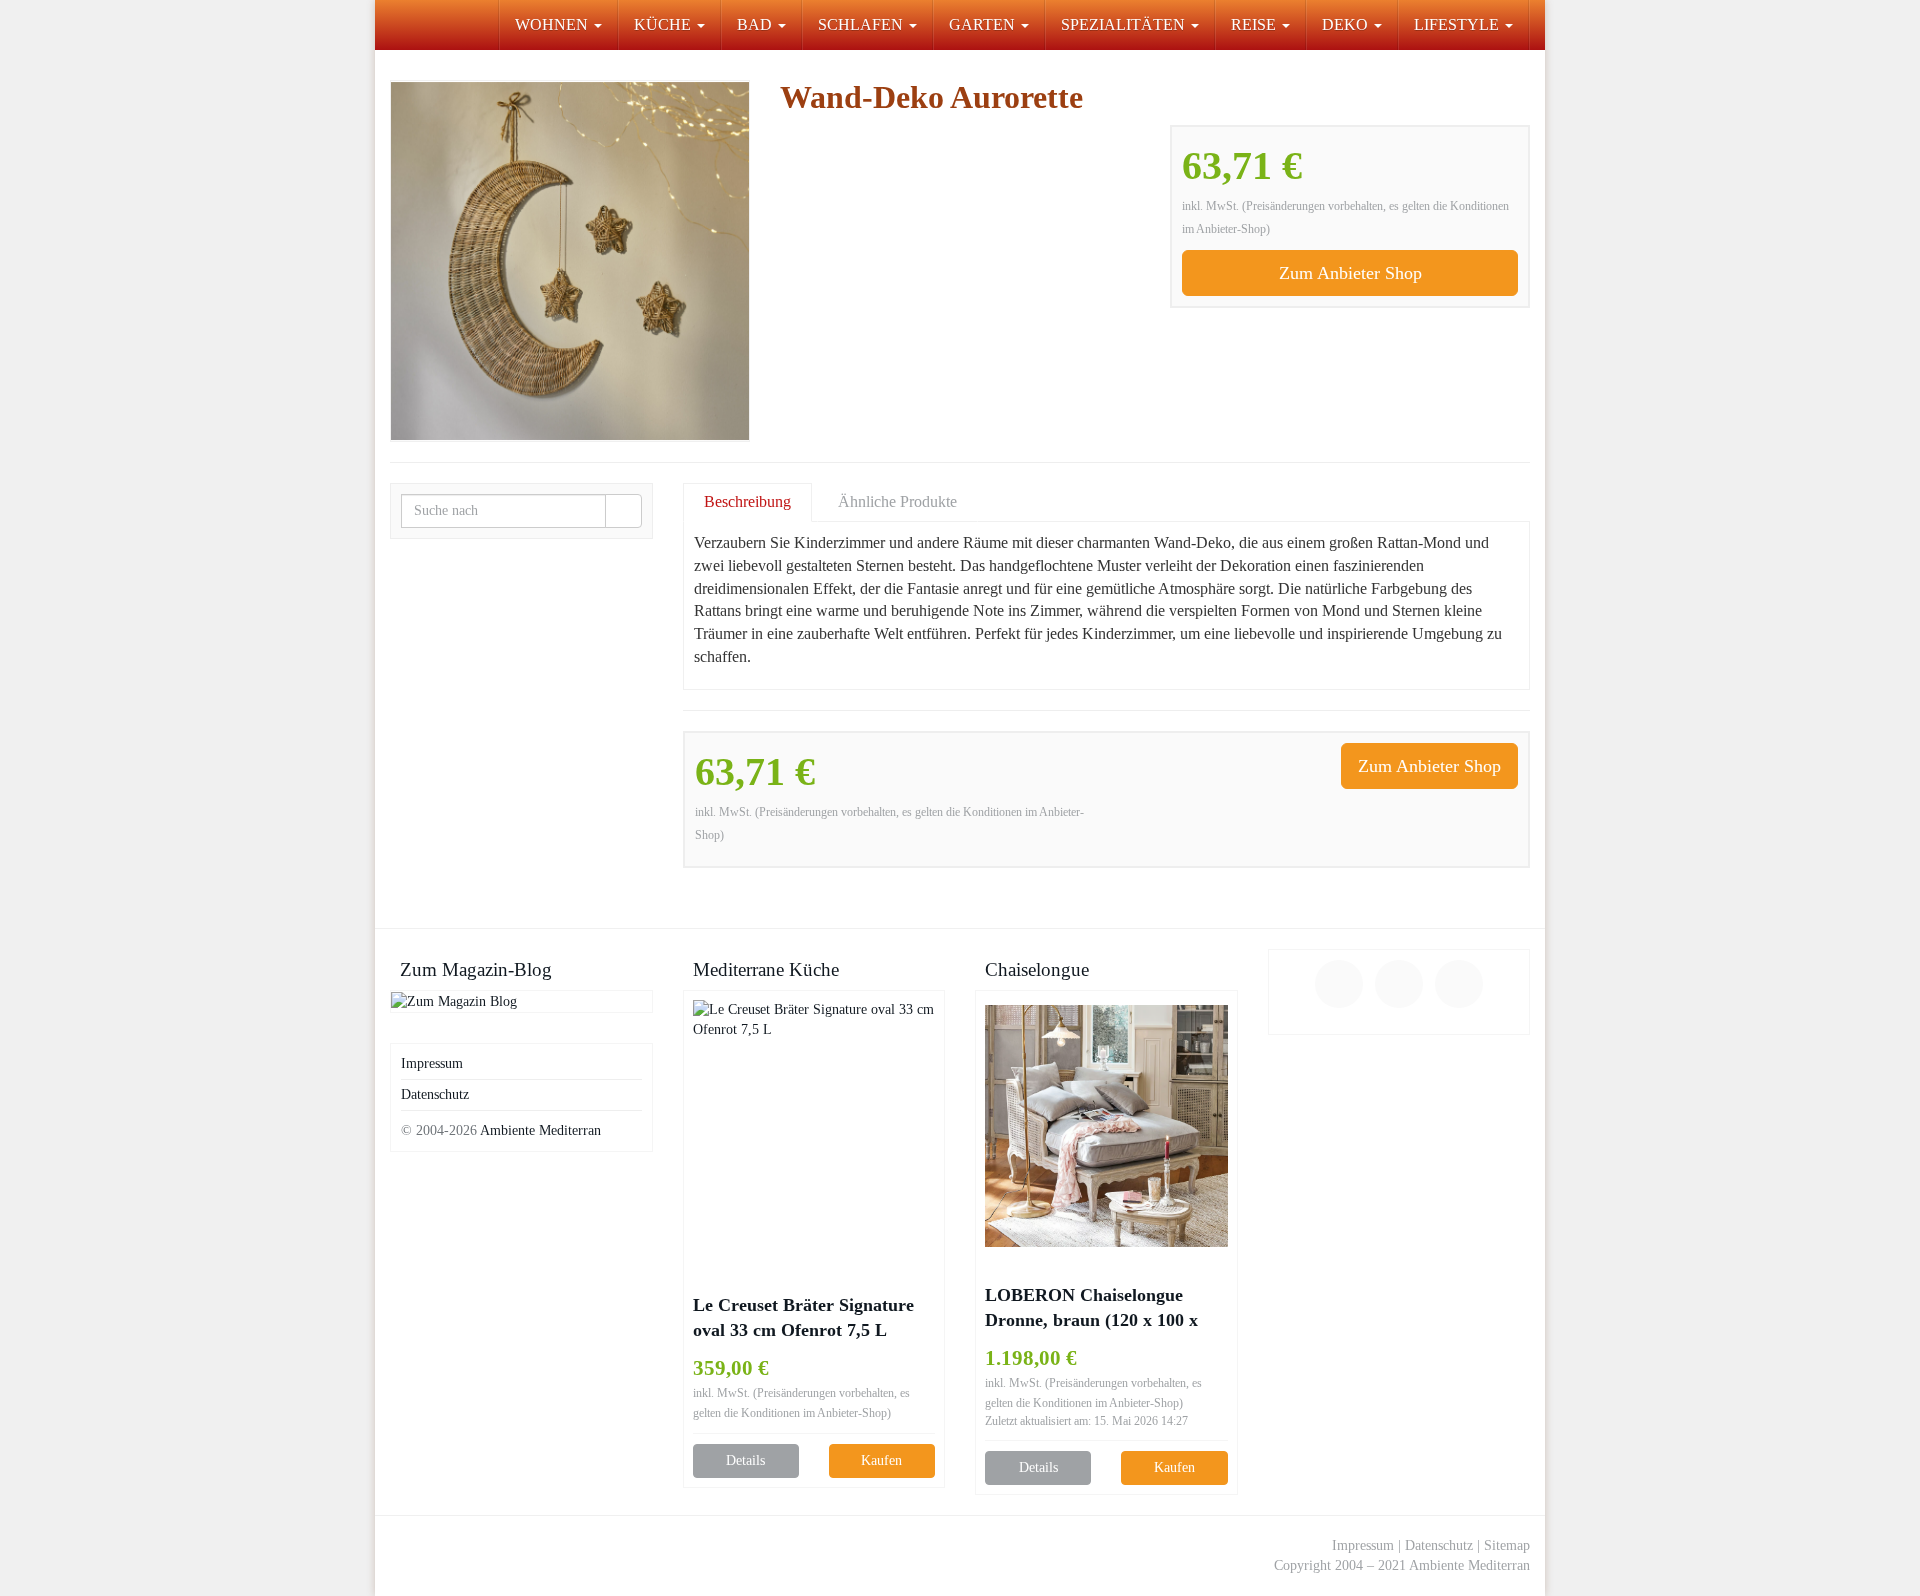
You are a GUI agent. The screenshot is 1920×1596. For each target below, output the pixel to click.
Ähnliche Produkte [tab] (897, 501)
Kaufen (881, 1460)
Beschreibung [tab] (747, 501)
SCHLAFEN (862, 24)
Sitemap (1507, 1545)
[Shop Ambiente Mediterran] (390, 25)
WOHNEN (553, 24)
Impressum (432, 1063)
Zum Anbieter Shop (1350, 273)
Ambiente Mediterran (540, 1130)
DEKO (1347, 24)
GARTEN (984, 24)
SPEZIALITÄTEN (1125, 24)
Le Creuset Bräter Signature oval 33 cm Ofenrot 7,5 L (803, 1317)
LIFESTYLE (1458, 24)
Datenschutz (435, 1094)
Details (745, 1460)
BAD (756, 24)
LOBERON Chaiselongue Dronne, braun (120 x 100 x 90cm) (1091, 1309)
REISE (1255, 24)
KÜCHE (664, 24)
